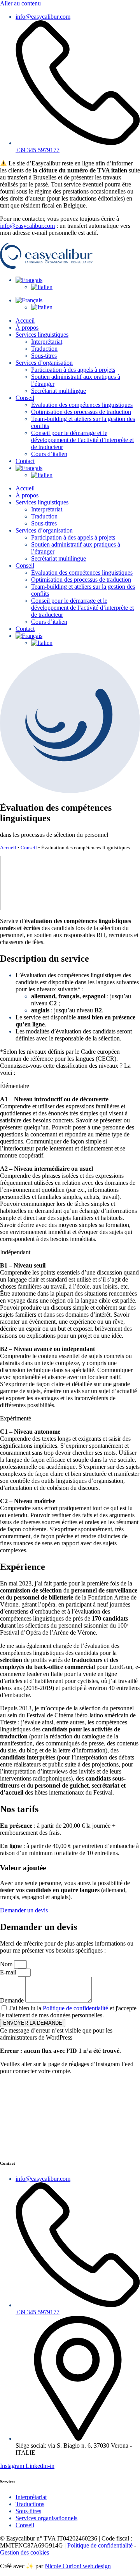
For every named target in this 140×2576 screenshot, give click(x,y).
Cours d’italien (49, 454)
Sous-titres (44, 356)
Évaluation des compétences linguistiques (82, 405)
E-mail (9, 1972)
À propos (27, 328)
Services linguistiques (42, 335)
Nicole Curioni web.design (78, 2566)
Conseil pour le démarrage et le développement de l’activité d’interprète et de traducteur (82, 440)
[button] (70, 1086)
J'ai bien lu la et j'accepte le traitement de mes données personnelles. (68, 2012)
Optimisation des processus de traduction (81, 412)
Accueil (25, 320)
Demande (13, 2000)
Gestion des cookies (24, 2552)
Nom (7, 1964)
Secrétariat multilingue (59, 391)
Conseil (25, 398)
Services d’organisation (44, 363)
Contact (25, 461)
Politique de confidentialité (75, 2008)
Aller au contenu (20, 3)
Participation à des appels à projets (73, 370)
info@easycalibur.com (27, 226)
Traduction (44, 349)
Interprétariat (47, 342)
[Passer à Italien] (42, 287)
